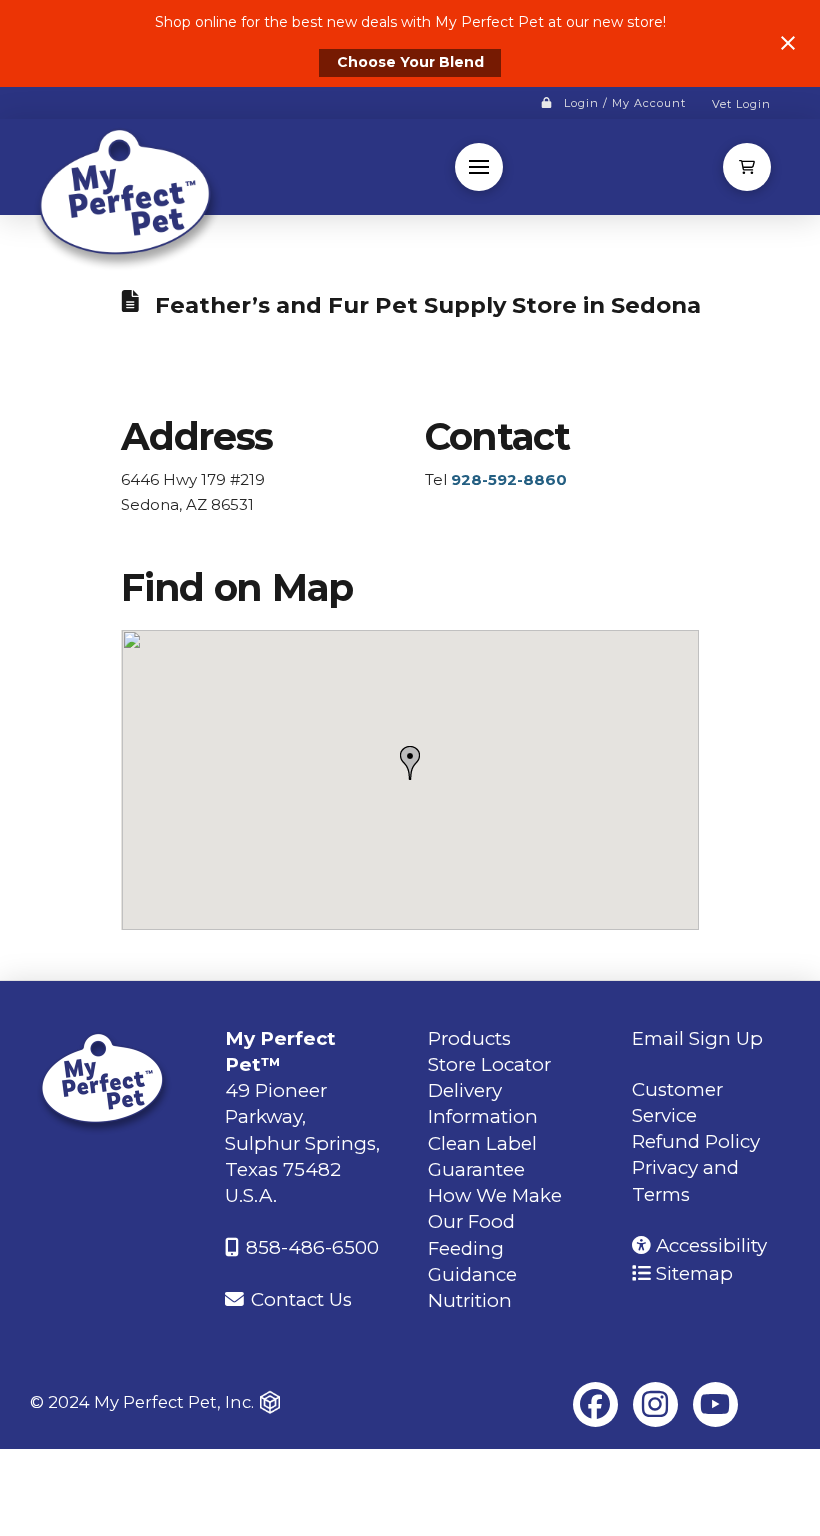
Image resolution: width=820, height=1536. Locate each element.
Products (469, 1038)
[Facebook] (595, 1404)
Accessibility (709, 1245)
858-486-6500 (310, 1247)
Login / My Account (625, 103)
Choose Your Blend (410, 62)
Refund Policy (696, 1141)
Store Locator (489, 1064)
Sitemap (692, 1273)
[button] (479, 167)
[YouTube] (715, 1404)
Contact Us (299, 1299)
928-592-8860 (509, 479)
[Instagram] (655, 1404)
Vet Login (741, 104)
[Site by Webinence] (270, 1403)
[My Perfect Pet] (129, 196)
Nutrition (470, 1300)
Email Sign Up (697, 1038)
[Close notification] (788, 43)
